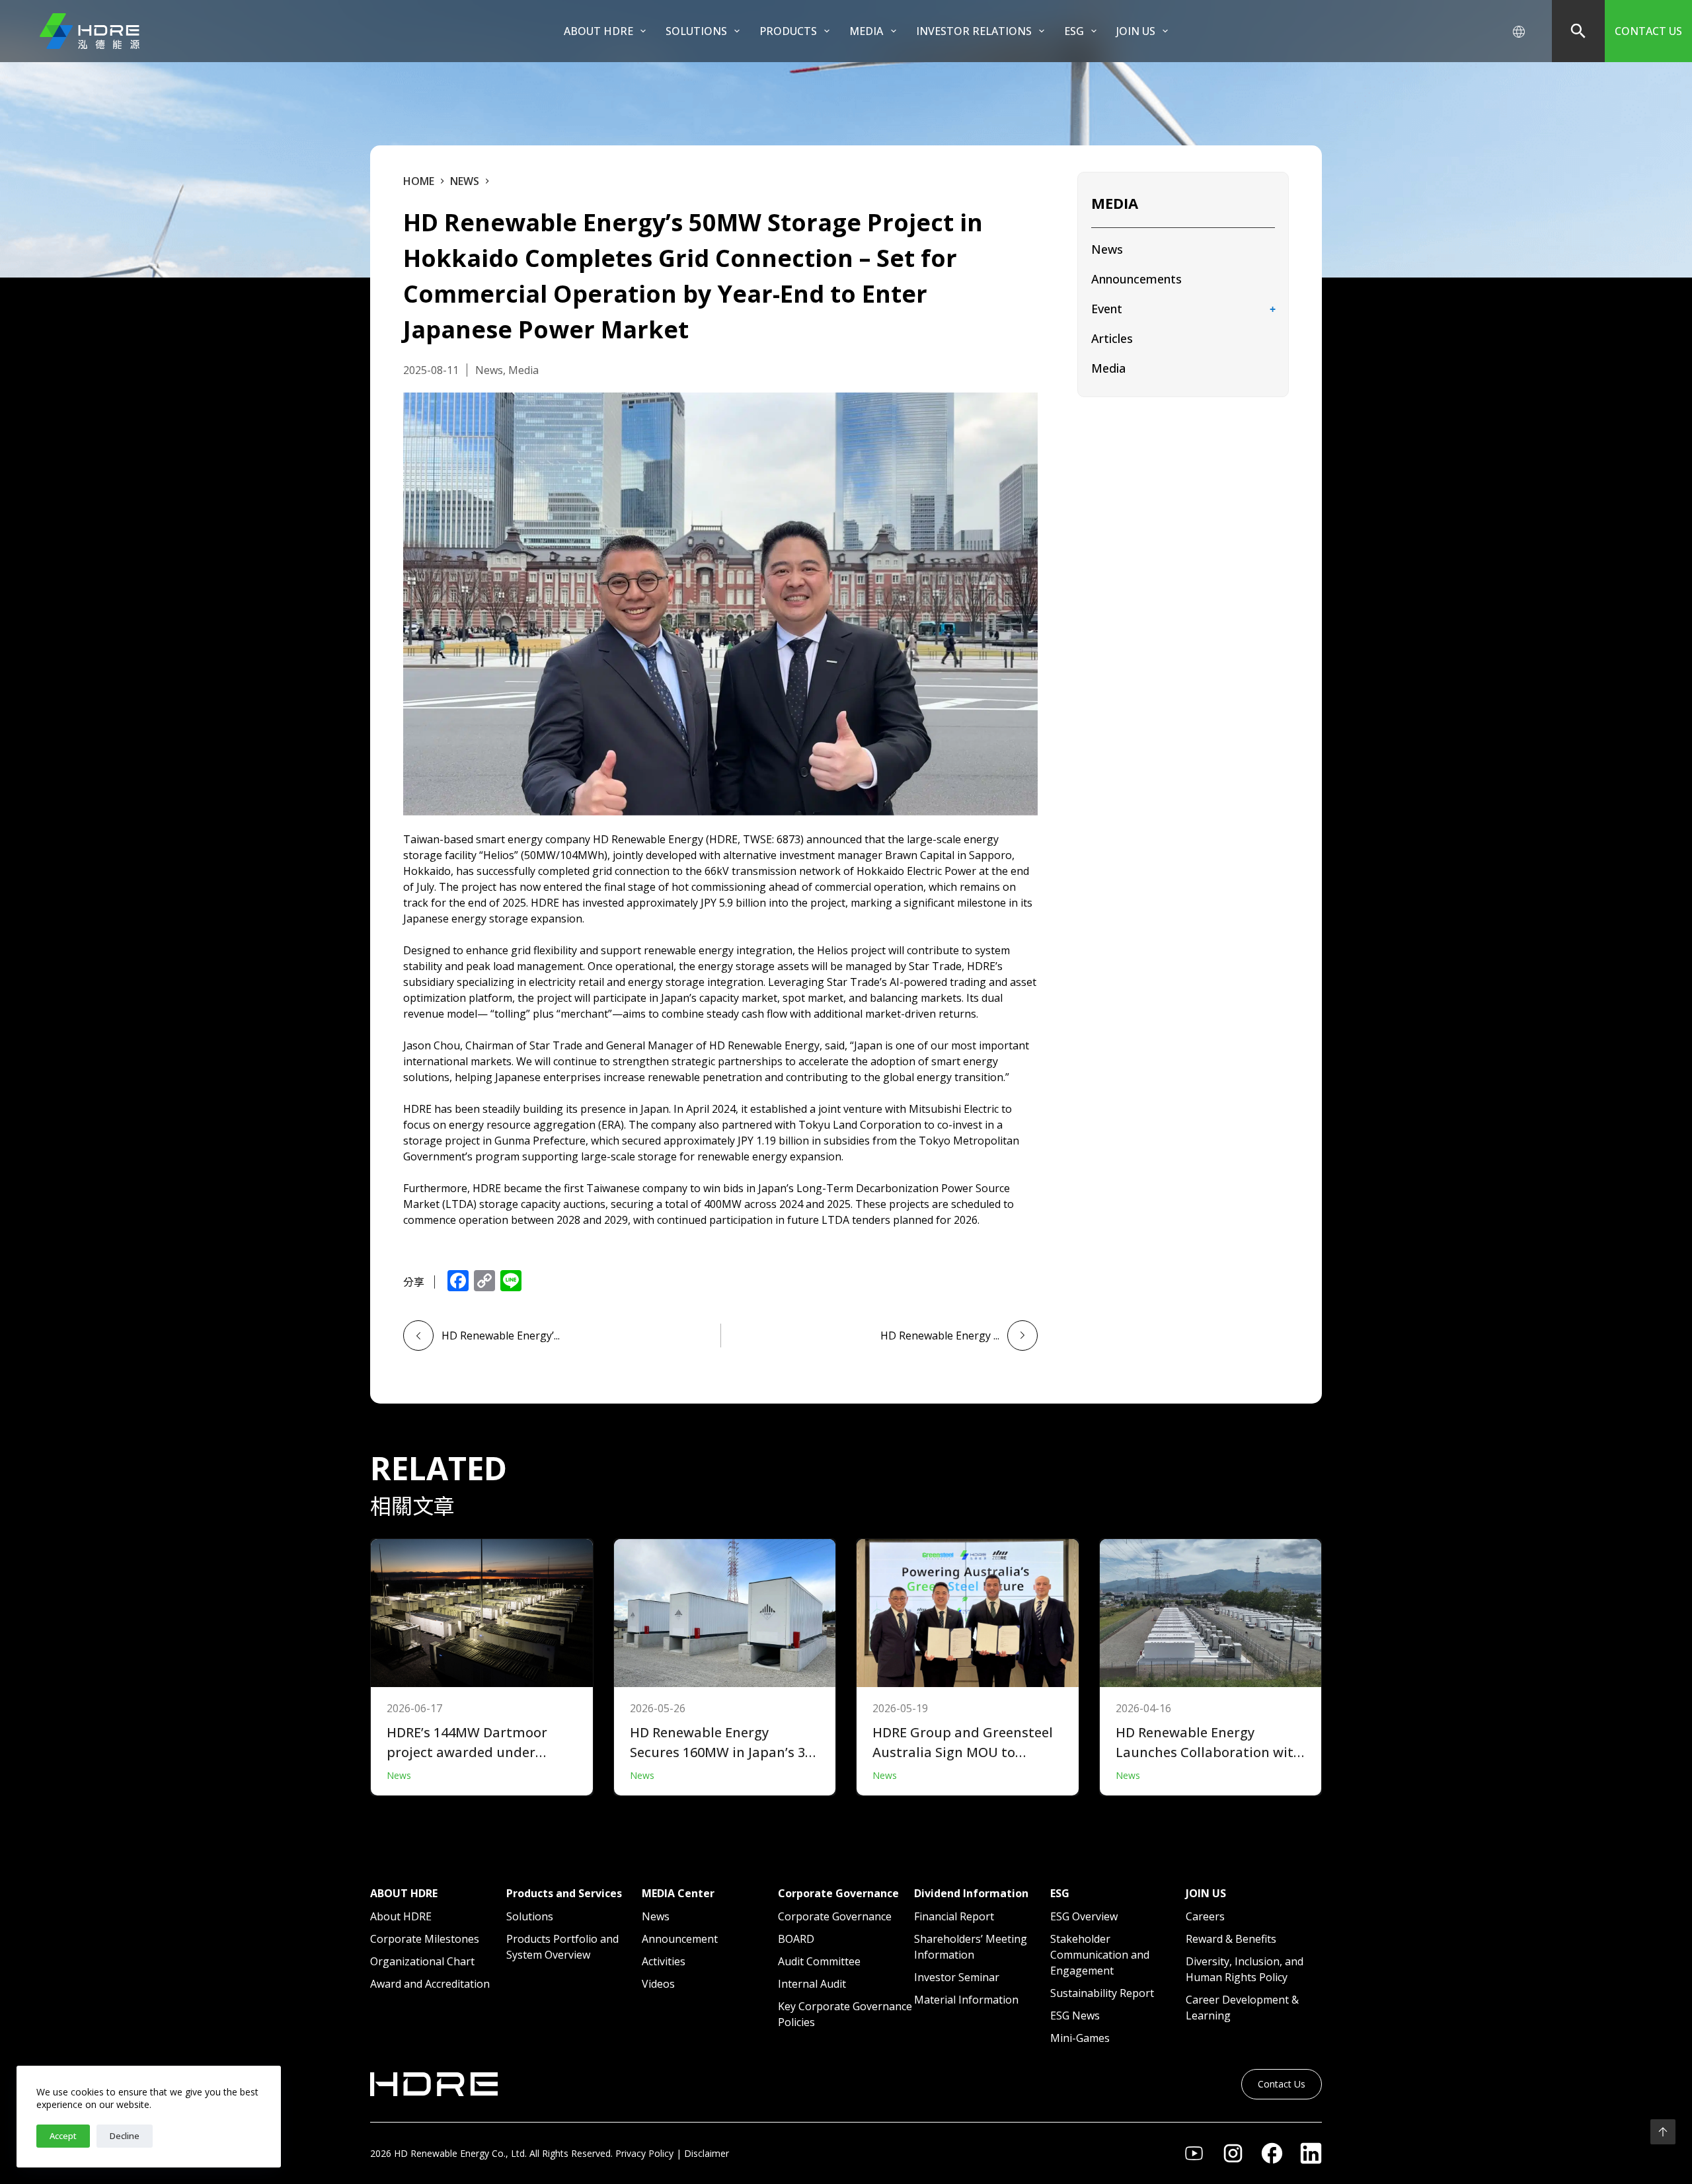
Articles (1112, 338)
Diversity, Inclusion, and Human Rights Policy (1245, 1969)
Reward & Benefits (1231, 1939)
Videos (658, 1984)
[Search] (1578, 31)
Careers (1205, 1916)
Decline (125, 2136)
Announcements (1136, 279)
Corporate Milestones (425, 1939)
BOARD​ (796, 1939)
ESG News (1075, 2015)
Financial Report (954, 1916)
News (1107, 249)
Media (1108, 368)
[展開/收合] (1272, 310)
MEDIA (866, 31)
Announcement (680, 1939)
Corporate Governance (835, 1916)
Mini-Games (1080, 2038)
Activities (664, 1961)
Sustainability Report (1102, 1993)
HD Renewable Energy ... (940, 1336)
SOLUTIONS (696, 31)
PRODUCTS (788, 31)
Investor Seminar (957, 1977)
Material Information (966, 2000)
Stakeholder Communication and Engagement (1100, 1955)
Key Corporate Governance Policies (845, 2014)
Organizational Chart (422, 1961)
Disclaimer (707, 2153)
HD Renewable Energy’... (501, 1336)
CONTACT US (1648, 31)
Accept (63, 2136)
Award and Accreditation (430, 1984)
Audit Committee (819, 1961)
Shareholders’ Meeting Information (971, 1947)
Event (1107, 309)
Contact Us (1282, 2084)
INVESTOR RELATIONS (974, 31)
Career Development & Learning (1242, 2008)
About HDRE (598, 31)
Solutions (530, 1916)
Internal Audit (812, 1984)
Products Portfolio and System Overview (562, 1947)
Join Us (1136, 31)
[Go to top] (1663, 2132)
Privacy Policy (644, 2153)
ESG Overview (1084, 1916)
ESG (1074, 31)
